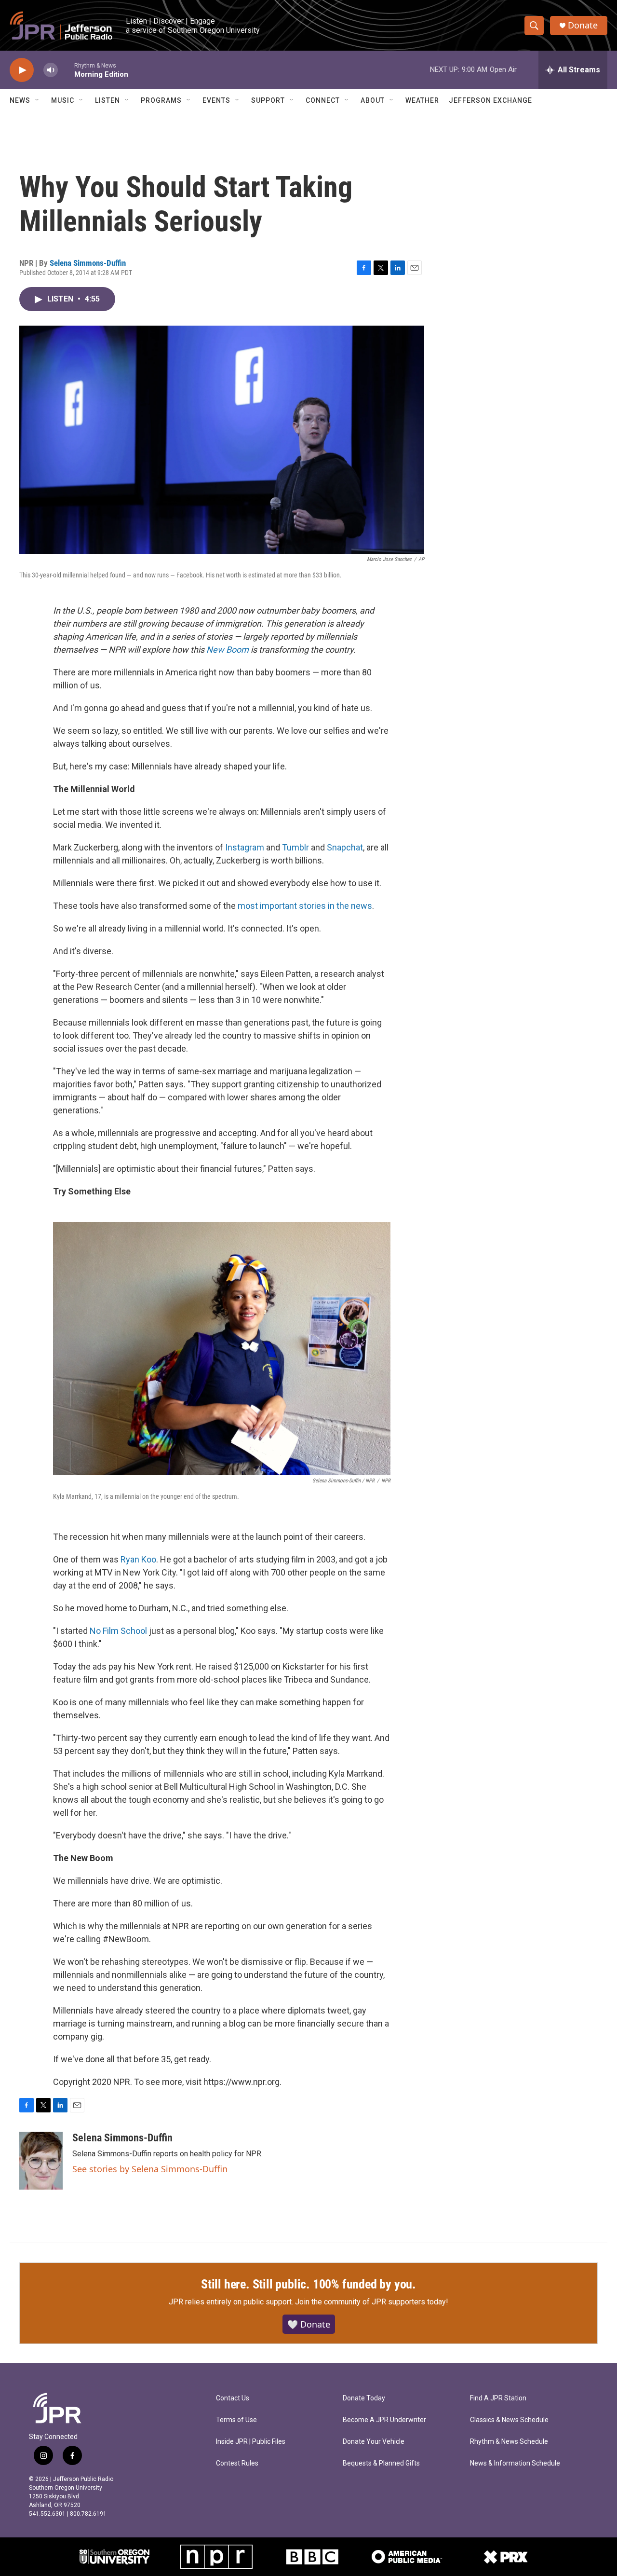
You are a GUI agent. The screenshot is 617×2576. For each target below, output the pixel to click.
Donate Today (364, 2398)
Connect (323, 100)
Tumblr (295, 847)
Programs (161, 100)
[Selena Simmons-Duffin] (41, 2161)
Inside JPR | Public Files (251, 2442)
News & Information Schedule (515, 2463)
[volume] (51, 70)
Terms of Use (236, 2420)
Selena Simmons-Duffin (88, 263)
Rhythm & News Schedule (509, 2442)
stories (312, 906)
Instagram (245, 847)
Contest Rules (237, 2463)
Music (63, 100)
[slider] (66, 70)
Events (216, 100)
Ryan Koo (138, 1559)
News (20, 100)
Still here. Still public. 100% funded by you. (308, 2284)
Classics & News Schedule (509, 2420)
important (278, 906)
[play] (22, 70)
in (331, 906)
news (362, 906)
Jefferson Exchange (490, 100)
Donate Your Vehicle (374, 2442)
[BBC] (312, 2557)
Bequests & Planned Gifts (381, 2463)
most (248, 906)
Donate (583, 25)
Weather (422, 100)
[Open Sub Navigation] (38, 100)
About (373, 100)
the (343, 906)
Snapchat (345, 847)
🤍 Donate (309, 2324)
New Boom (228, 650)
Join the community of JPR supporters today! (372, 2302)
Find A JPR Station (498, 2398)
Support (268, 100)
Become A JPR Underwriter (384, 2420)
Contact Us (233, 2398)
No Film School (118, 1631)
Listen (107, 100)
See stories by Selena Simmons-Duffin (150, 2169)
